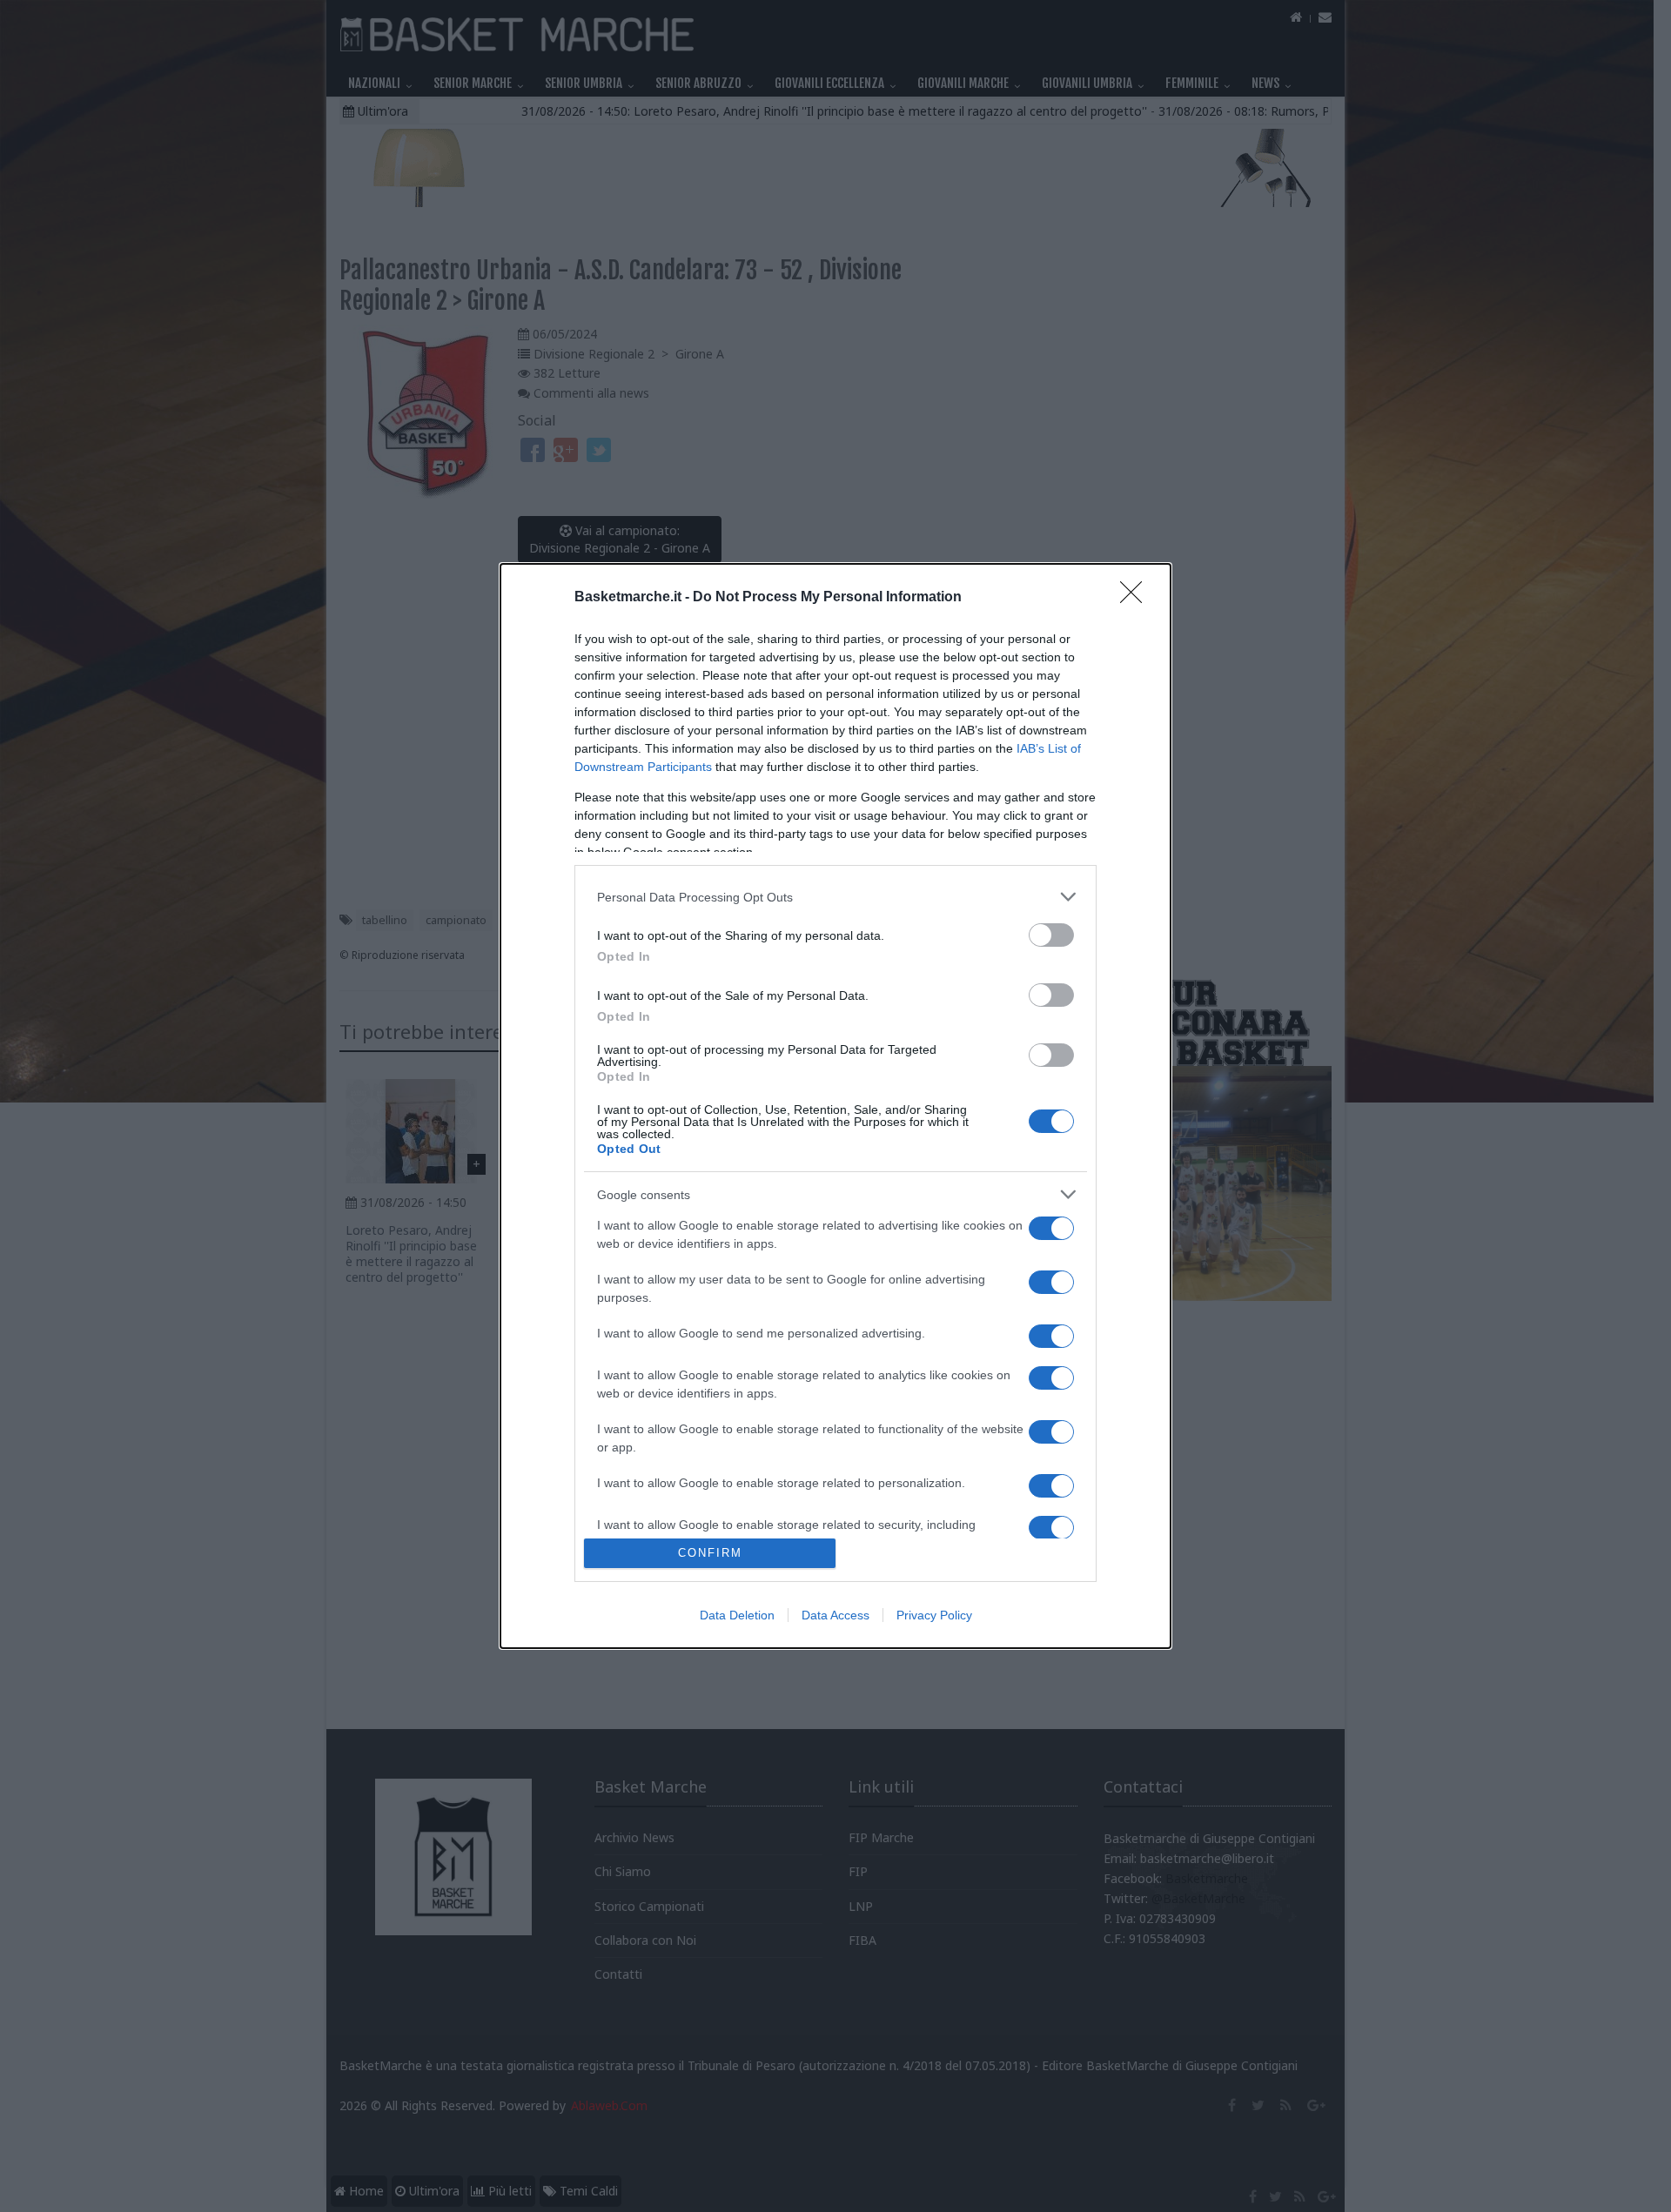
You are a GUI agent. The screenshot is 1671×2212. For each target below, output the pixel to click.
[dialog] (835, 1106)
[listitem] (835, 897)
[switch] (1051, 935)
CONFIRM (710, 1553)
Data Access (835, 1615)
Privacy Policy (934, 1615)
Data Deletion (737, 1615)
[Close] (1137, 598)
